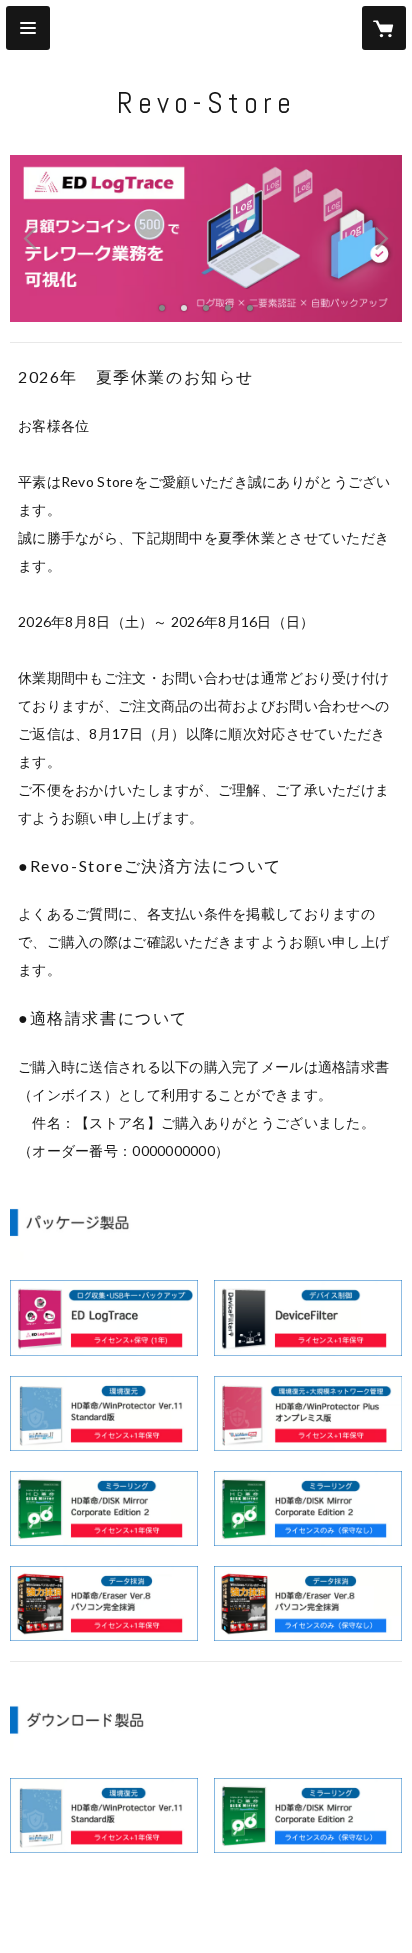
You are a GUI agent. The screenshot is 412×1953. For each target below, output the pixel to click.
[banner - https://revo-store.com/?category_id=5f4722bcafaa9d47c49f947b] (308, 1317)
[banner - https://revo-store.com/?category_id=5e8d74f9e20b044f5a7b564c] (104, 1508)
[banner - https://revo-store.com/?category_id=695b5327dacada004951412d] (104, 1413)
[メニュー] (28, 28)
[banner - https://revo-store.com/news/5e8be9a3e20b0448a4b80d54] (308, 1815)
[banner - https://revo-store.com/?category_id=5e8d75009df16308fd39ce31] (308, 1508)
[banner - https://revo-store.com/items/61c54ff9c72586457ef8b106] (104, 1317)
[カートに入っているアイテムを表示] (384, 28)
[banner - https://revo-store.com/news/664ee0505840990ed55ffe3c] (104, 1815)
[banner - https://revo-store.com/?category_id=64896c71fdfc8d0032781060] (104, 1603)
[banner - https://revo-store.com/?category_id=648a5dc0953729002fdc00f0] (308, 1603)
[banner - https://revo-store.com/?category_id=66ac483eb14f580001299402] (308, 1413)
